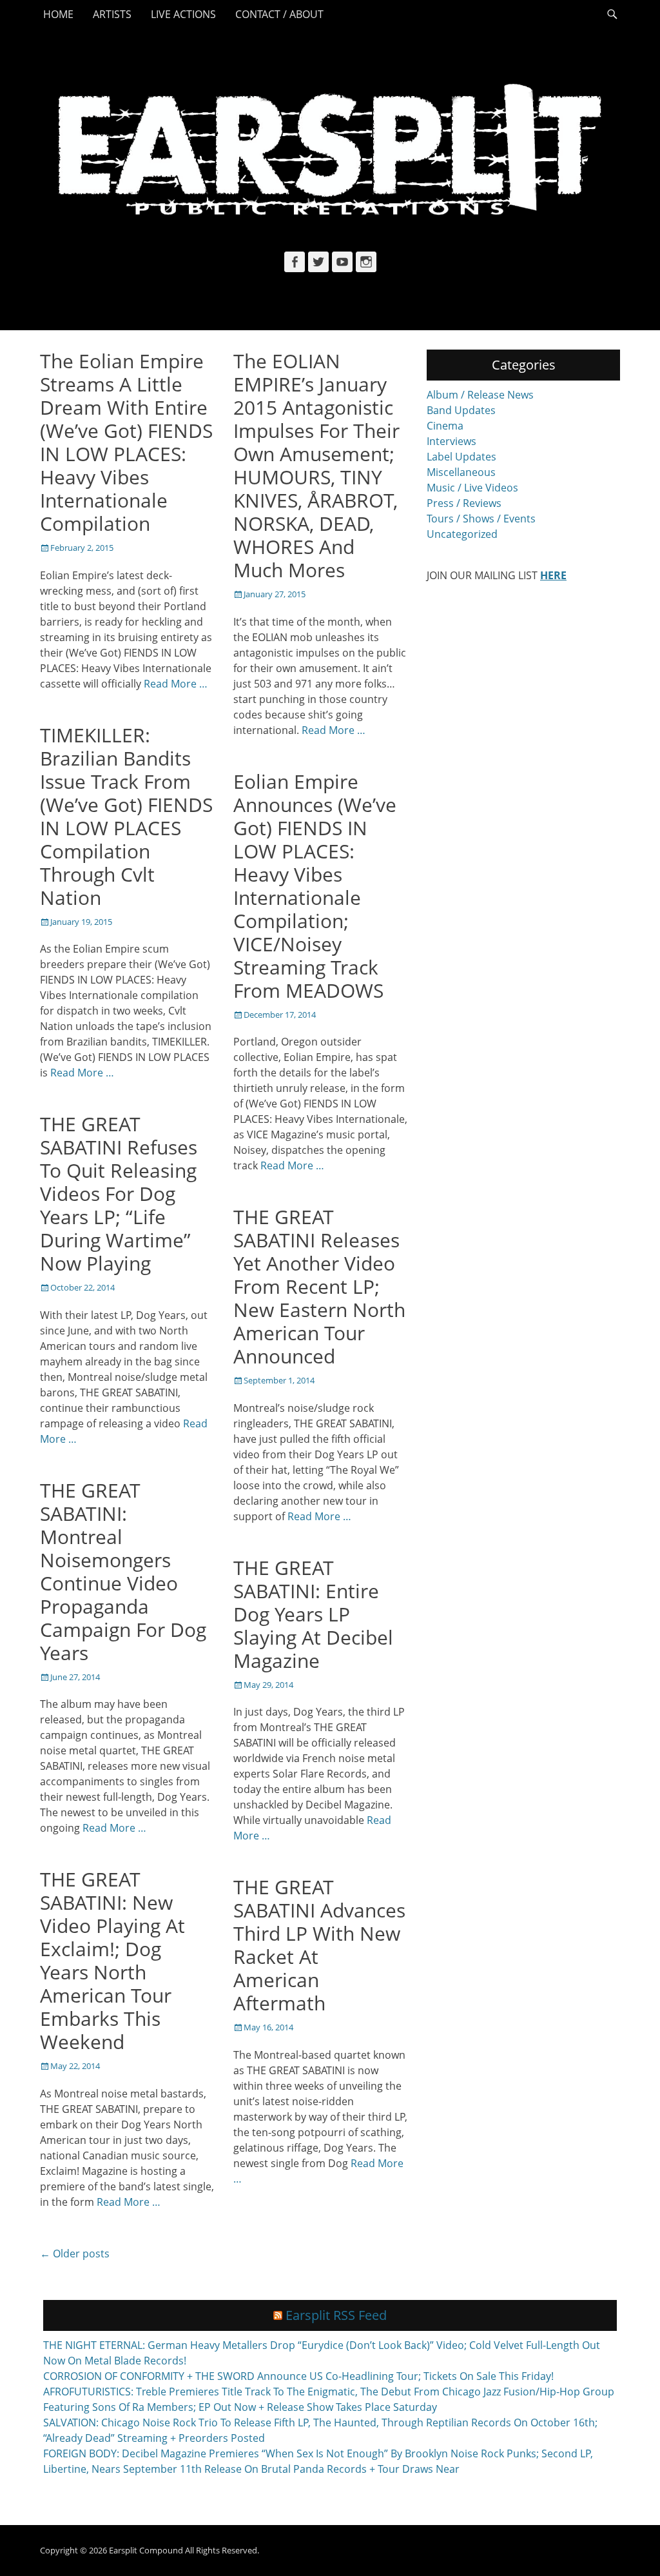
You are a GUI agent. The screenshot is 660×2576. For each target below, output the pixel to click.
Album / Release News (480, 395)
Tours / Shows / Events (481, 519)
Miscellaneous (461, 472)
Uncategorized (462, 534)
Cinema (445, 426)
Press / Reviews (464, 503)
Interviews (451, 441)
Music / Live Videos (472, 488)
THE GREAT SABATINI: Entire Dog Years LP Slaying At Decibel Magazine (313, 1614)
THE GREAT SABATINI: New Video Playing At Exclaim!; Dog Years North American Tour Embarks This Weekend (112, 1960)
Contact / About (279, 14)
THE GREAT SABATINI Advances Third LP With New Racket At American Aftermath (319, 1945)
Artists (112, 14)
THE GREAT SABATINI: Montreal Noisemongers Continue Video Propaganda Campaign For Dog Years (123, 1571)
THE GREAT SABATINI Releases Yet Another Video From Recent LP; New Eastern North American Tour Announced (319, 1286)
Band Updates (461, 410)
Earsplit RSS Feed (336, 2315)
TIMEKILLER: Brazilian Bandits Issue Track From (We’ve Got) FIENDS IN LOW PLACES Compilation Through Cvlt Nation (126, 816)
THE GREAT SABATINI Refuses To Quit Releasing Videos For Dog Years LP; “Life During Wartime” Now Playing (119, 1194)
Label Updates (461, 457)
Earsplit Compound (146, 2550)
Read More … (176, 684)
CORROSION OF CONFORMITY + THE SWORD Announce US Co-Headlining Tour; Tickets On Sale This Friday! (298, 2376)
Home (58, 14)
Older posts (75, 2254)
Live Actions (183, 14)
